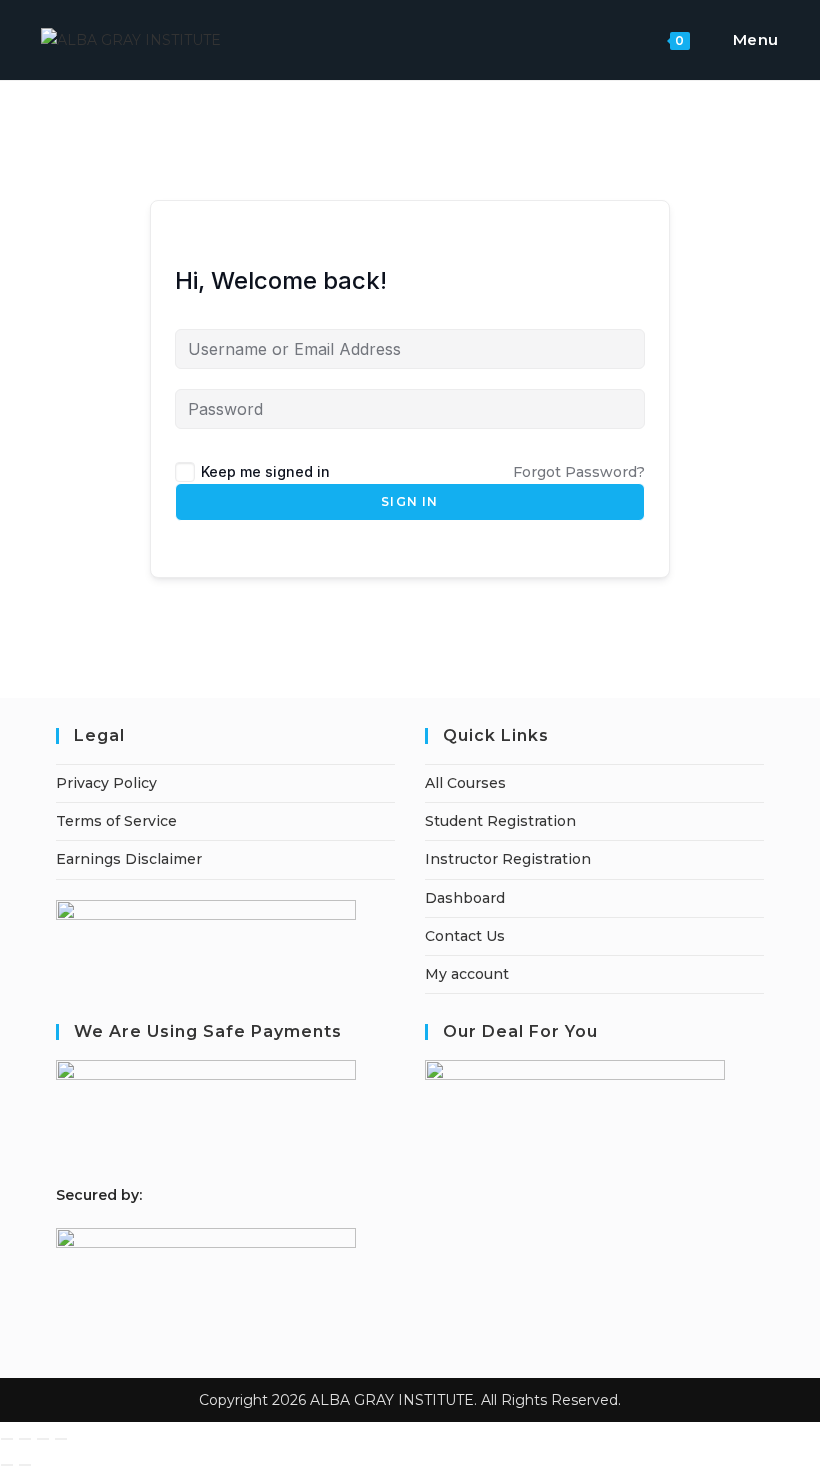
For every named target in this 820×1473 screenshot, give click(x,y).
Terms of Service (116, 821)
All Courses (465, 783)
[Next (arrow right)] (25, 1465)
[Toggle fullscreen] (25, 1439)
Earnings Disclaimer (129, 859)
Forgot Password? (579, 472)
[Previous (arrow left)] (7, 1465)
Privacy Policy (106, 783)
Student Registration (500, 821)
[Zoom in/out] (7, 1439)
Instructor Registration (508, 859)
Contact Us (465, 936)
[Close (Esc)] (61, 1439)
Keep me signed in (265, 471)
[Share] (43, 1439)
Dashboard (465, 898)
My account (467, 974)
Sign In (409, 501)
